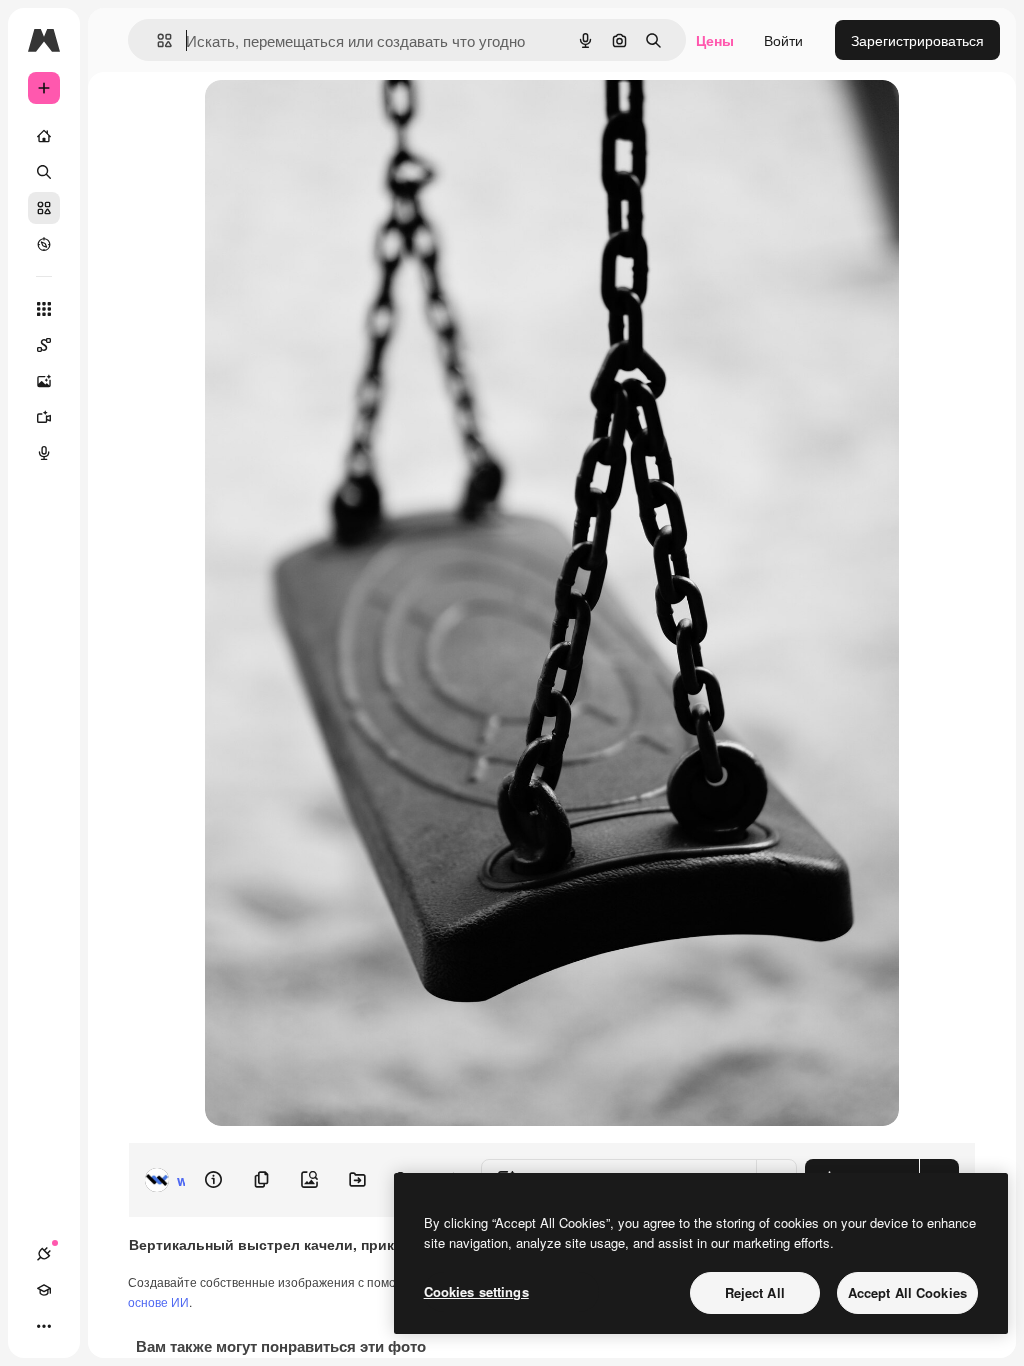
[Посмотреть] (44, 244)
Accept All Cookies (907, 1292)
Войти (783, 40)
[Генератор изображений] (44, 381)
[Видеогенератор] (44, 417)
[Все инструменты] (44, 309)
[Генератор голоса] (44, 453)
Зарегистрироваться (917, 40)
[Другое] (44, 1326)
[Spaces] (44, 345)
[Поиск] (44, 172)
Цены (715, 40)
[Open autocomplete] (156, 40)
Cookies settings (476, 1291)
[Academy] (44, 1290)
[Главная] (44, 136)
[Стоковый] (44, 208)
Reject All (755, 1292)
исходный (339, 117)
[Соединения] (44, 1254)
